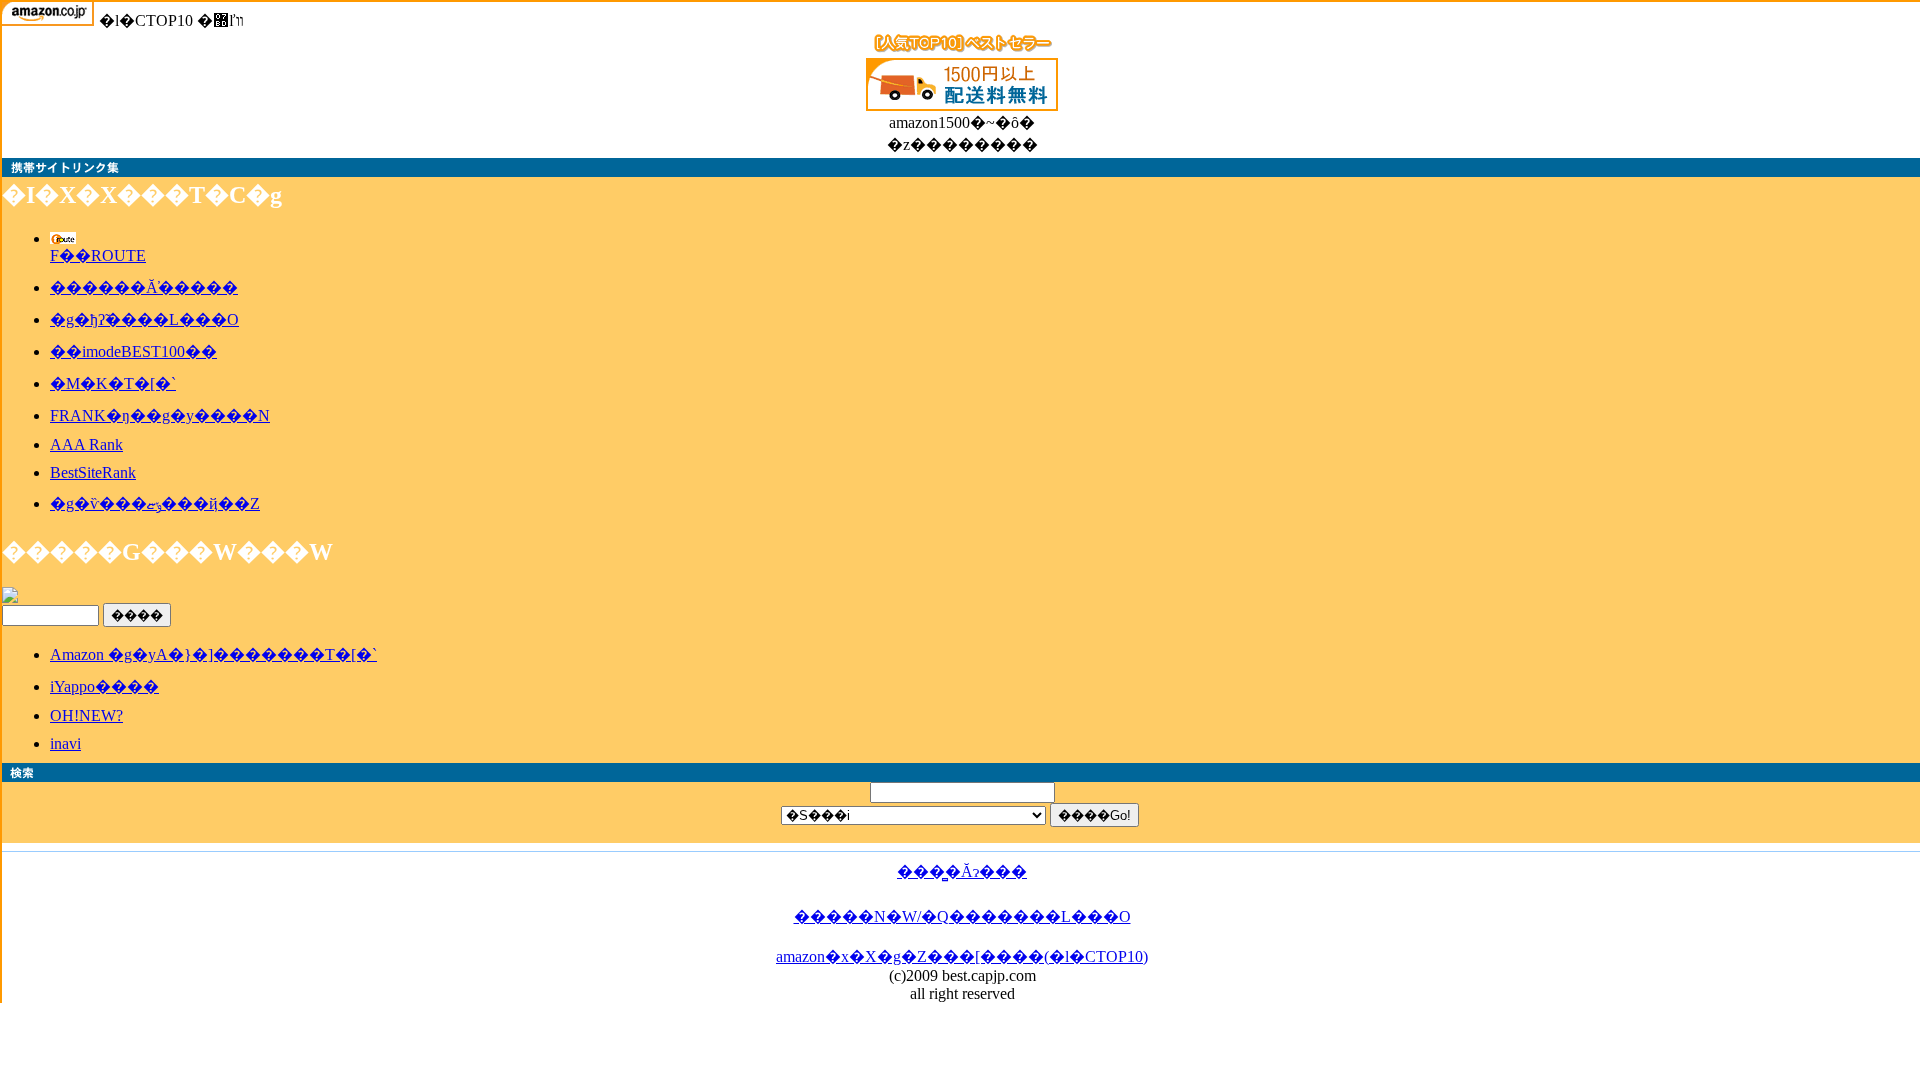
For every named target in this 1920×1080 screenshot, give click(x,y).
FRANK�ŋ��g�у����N (160, 415)
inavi (65, 743)
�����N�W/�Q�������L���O (962, 916)
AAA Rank (86, 444)
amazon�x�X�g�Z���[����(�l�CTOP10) (962, 956)
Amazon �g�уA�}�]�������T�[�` (213, 654)
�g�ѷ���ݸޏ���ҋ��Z (155, 503)
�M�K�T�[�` (113, 383)
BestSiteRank (93, 472)
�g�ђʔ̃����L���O (144, 319)
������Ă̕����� (144, 287)
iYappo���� (104, 686)
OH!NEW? (86, 715)
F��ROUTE (98, 255)
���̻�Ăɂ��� (962, 871)
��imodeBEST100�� (133, 351)
